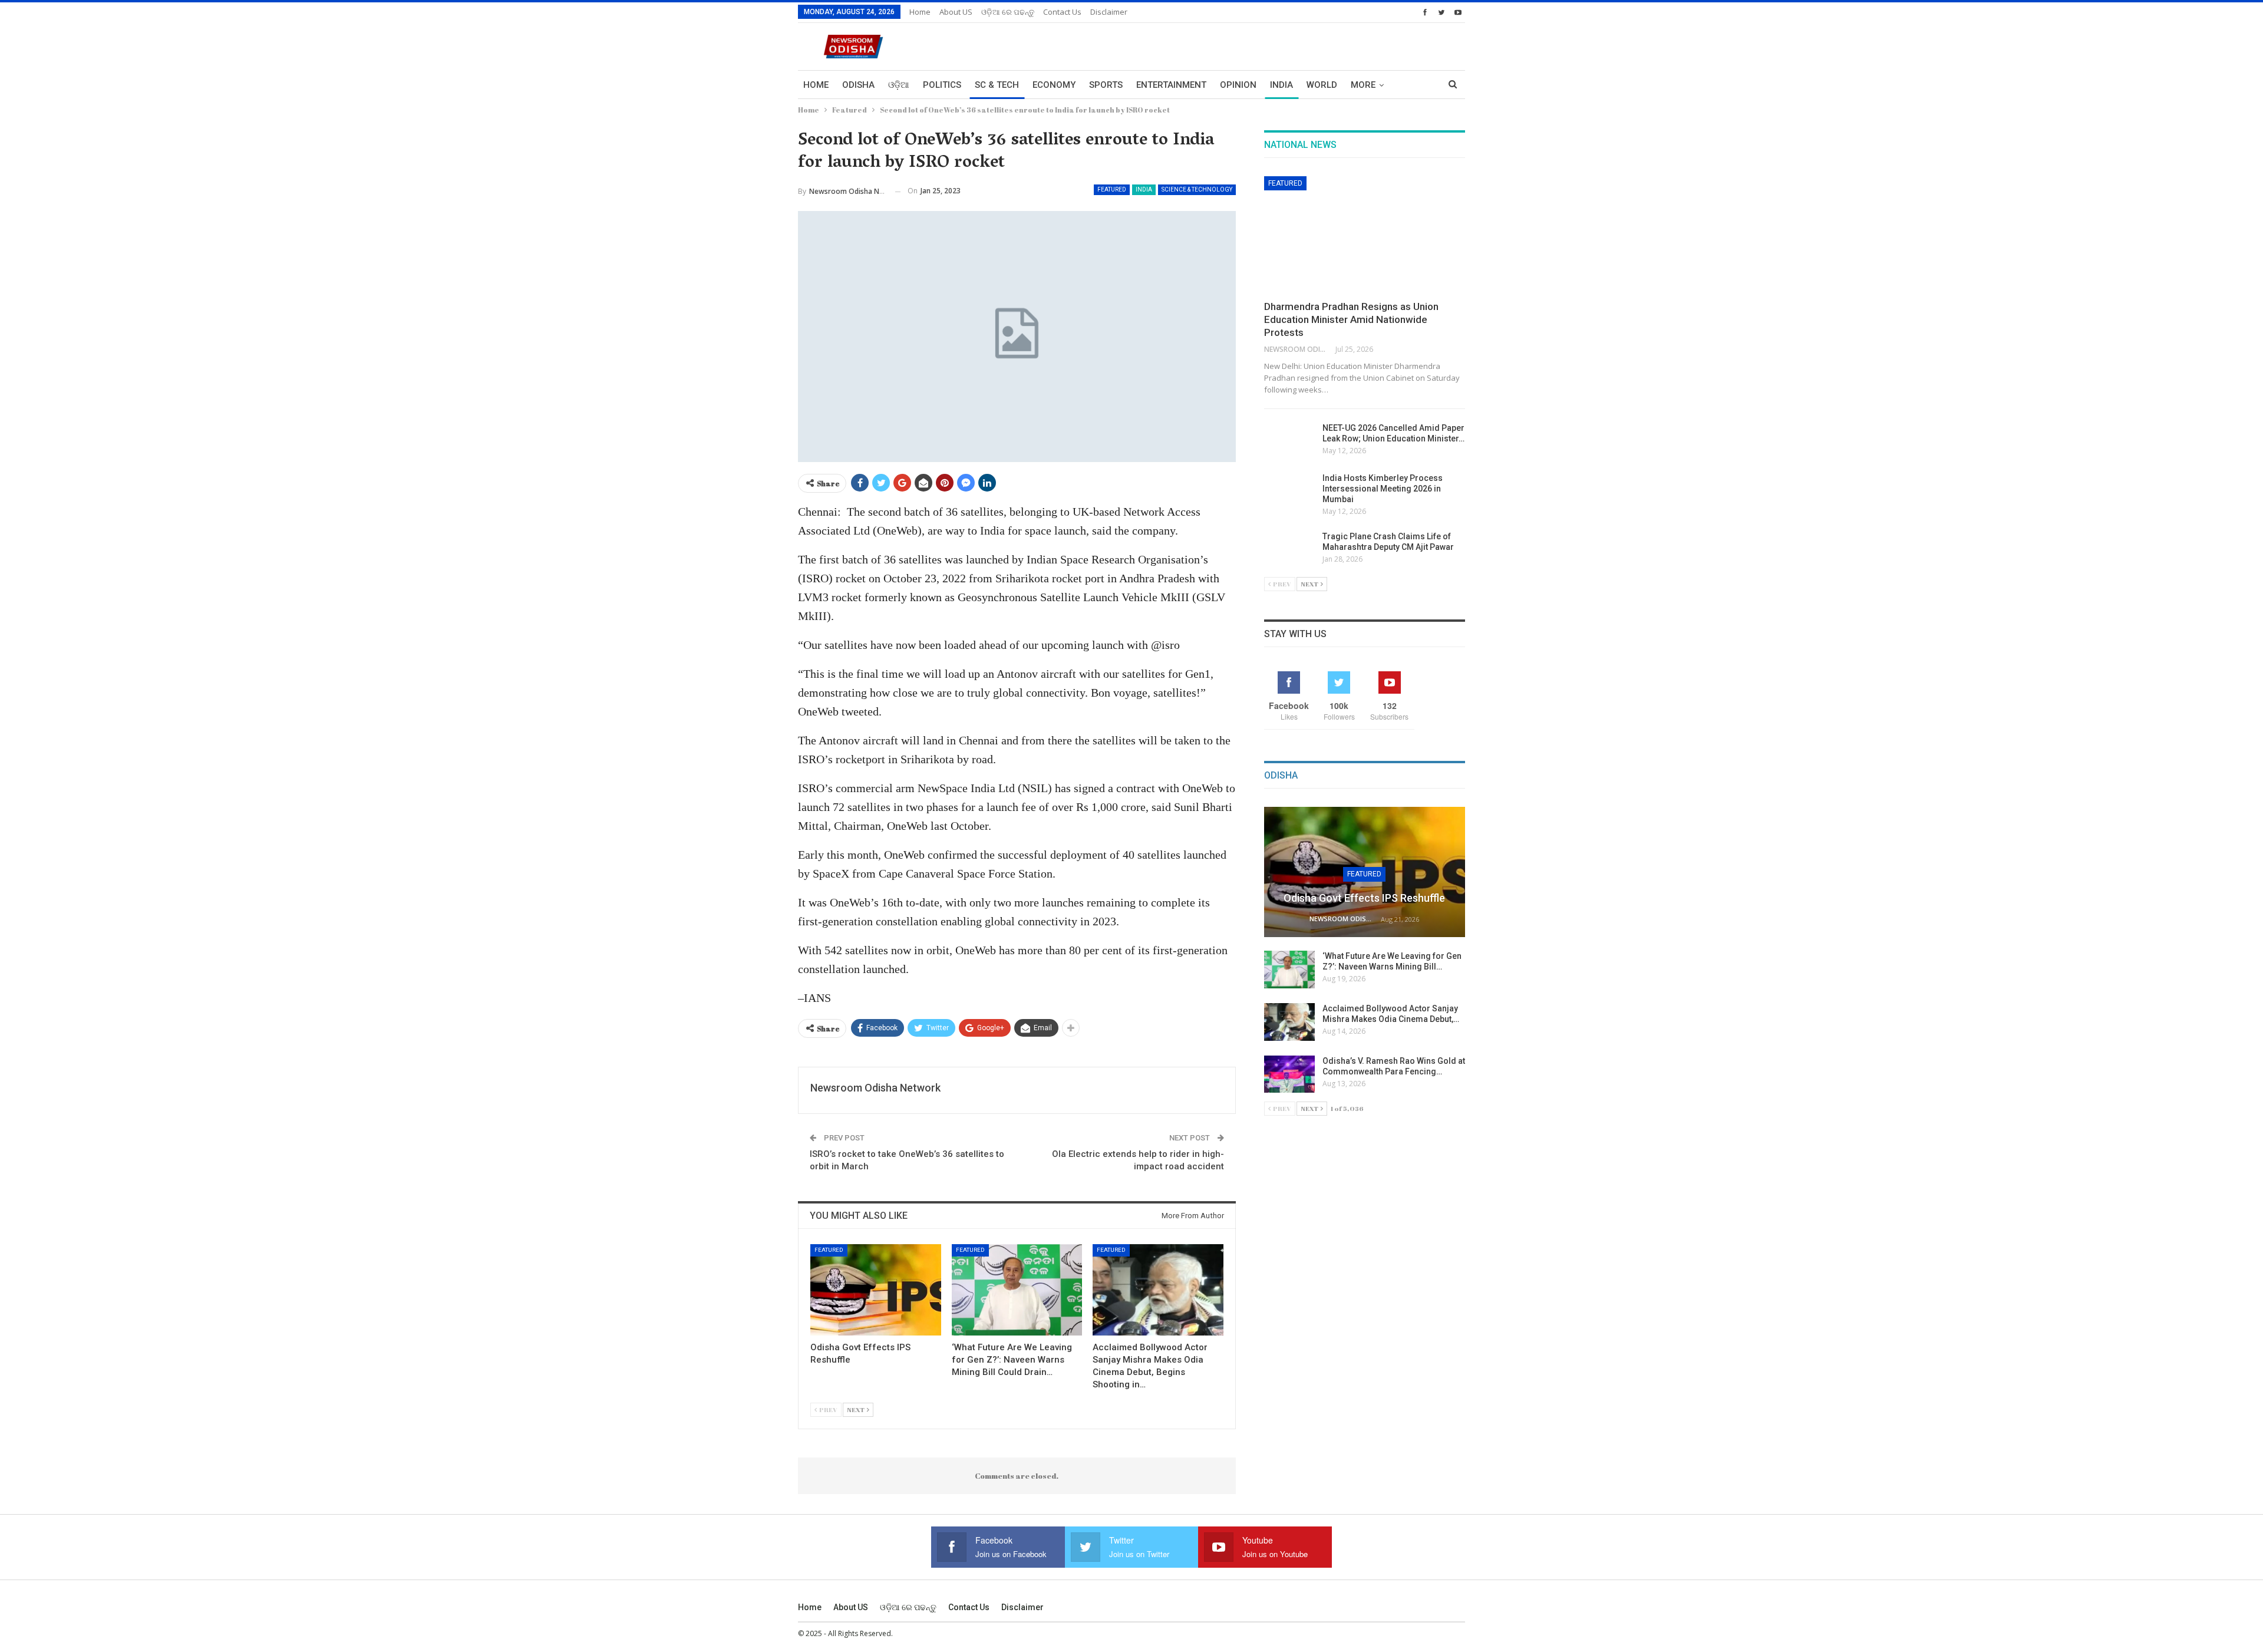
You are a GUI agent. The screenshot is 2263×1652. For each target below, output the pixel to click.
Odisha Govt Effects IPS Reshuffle (1364, 898)
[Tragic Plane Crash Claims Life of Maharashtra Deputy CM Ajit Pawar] (1289, 550)
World (1322, 85)
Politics (942, 85)
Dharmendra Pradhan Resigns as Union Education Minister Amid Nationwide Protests (1351, 319)
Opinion (1238, 85)
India (1281, 85)
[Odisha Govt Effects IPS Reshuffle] (876, 1290)
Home (920, 12)
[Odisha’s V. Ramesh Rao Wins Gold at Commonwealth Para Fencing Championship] (1289, 1074)
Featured (1112, 189)
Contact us (1062, 12)
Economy (1054, 85)
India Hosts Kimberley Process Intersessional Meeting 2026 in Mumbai (1383, 489)
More (1363, 85)
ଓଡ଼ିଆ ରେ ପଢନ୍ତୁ (1008, 12)
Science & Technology (1197, 189)
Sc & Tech (997, 85)
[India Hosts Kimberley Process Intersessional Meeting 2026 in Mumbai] (1289, 492)
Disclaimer (1109, 12)
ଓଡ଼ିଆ (899, 85)
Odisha (858, 85)
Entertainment (1171, 85)
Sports (1106, 85)
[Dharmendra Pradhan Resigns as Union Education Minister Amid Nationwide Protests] (1365, 235)
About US (956, 12)
